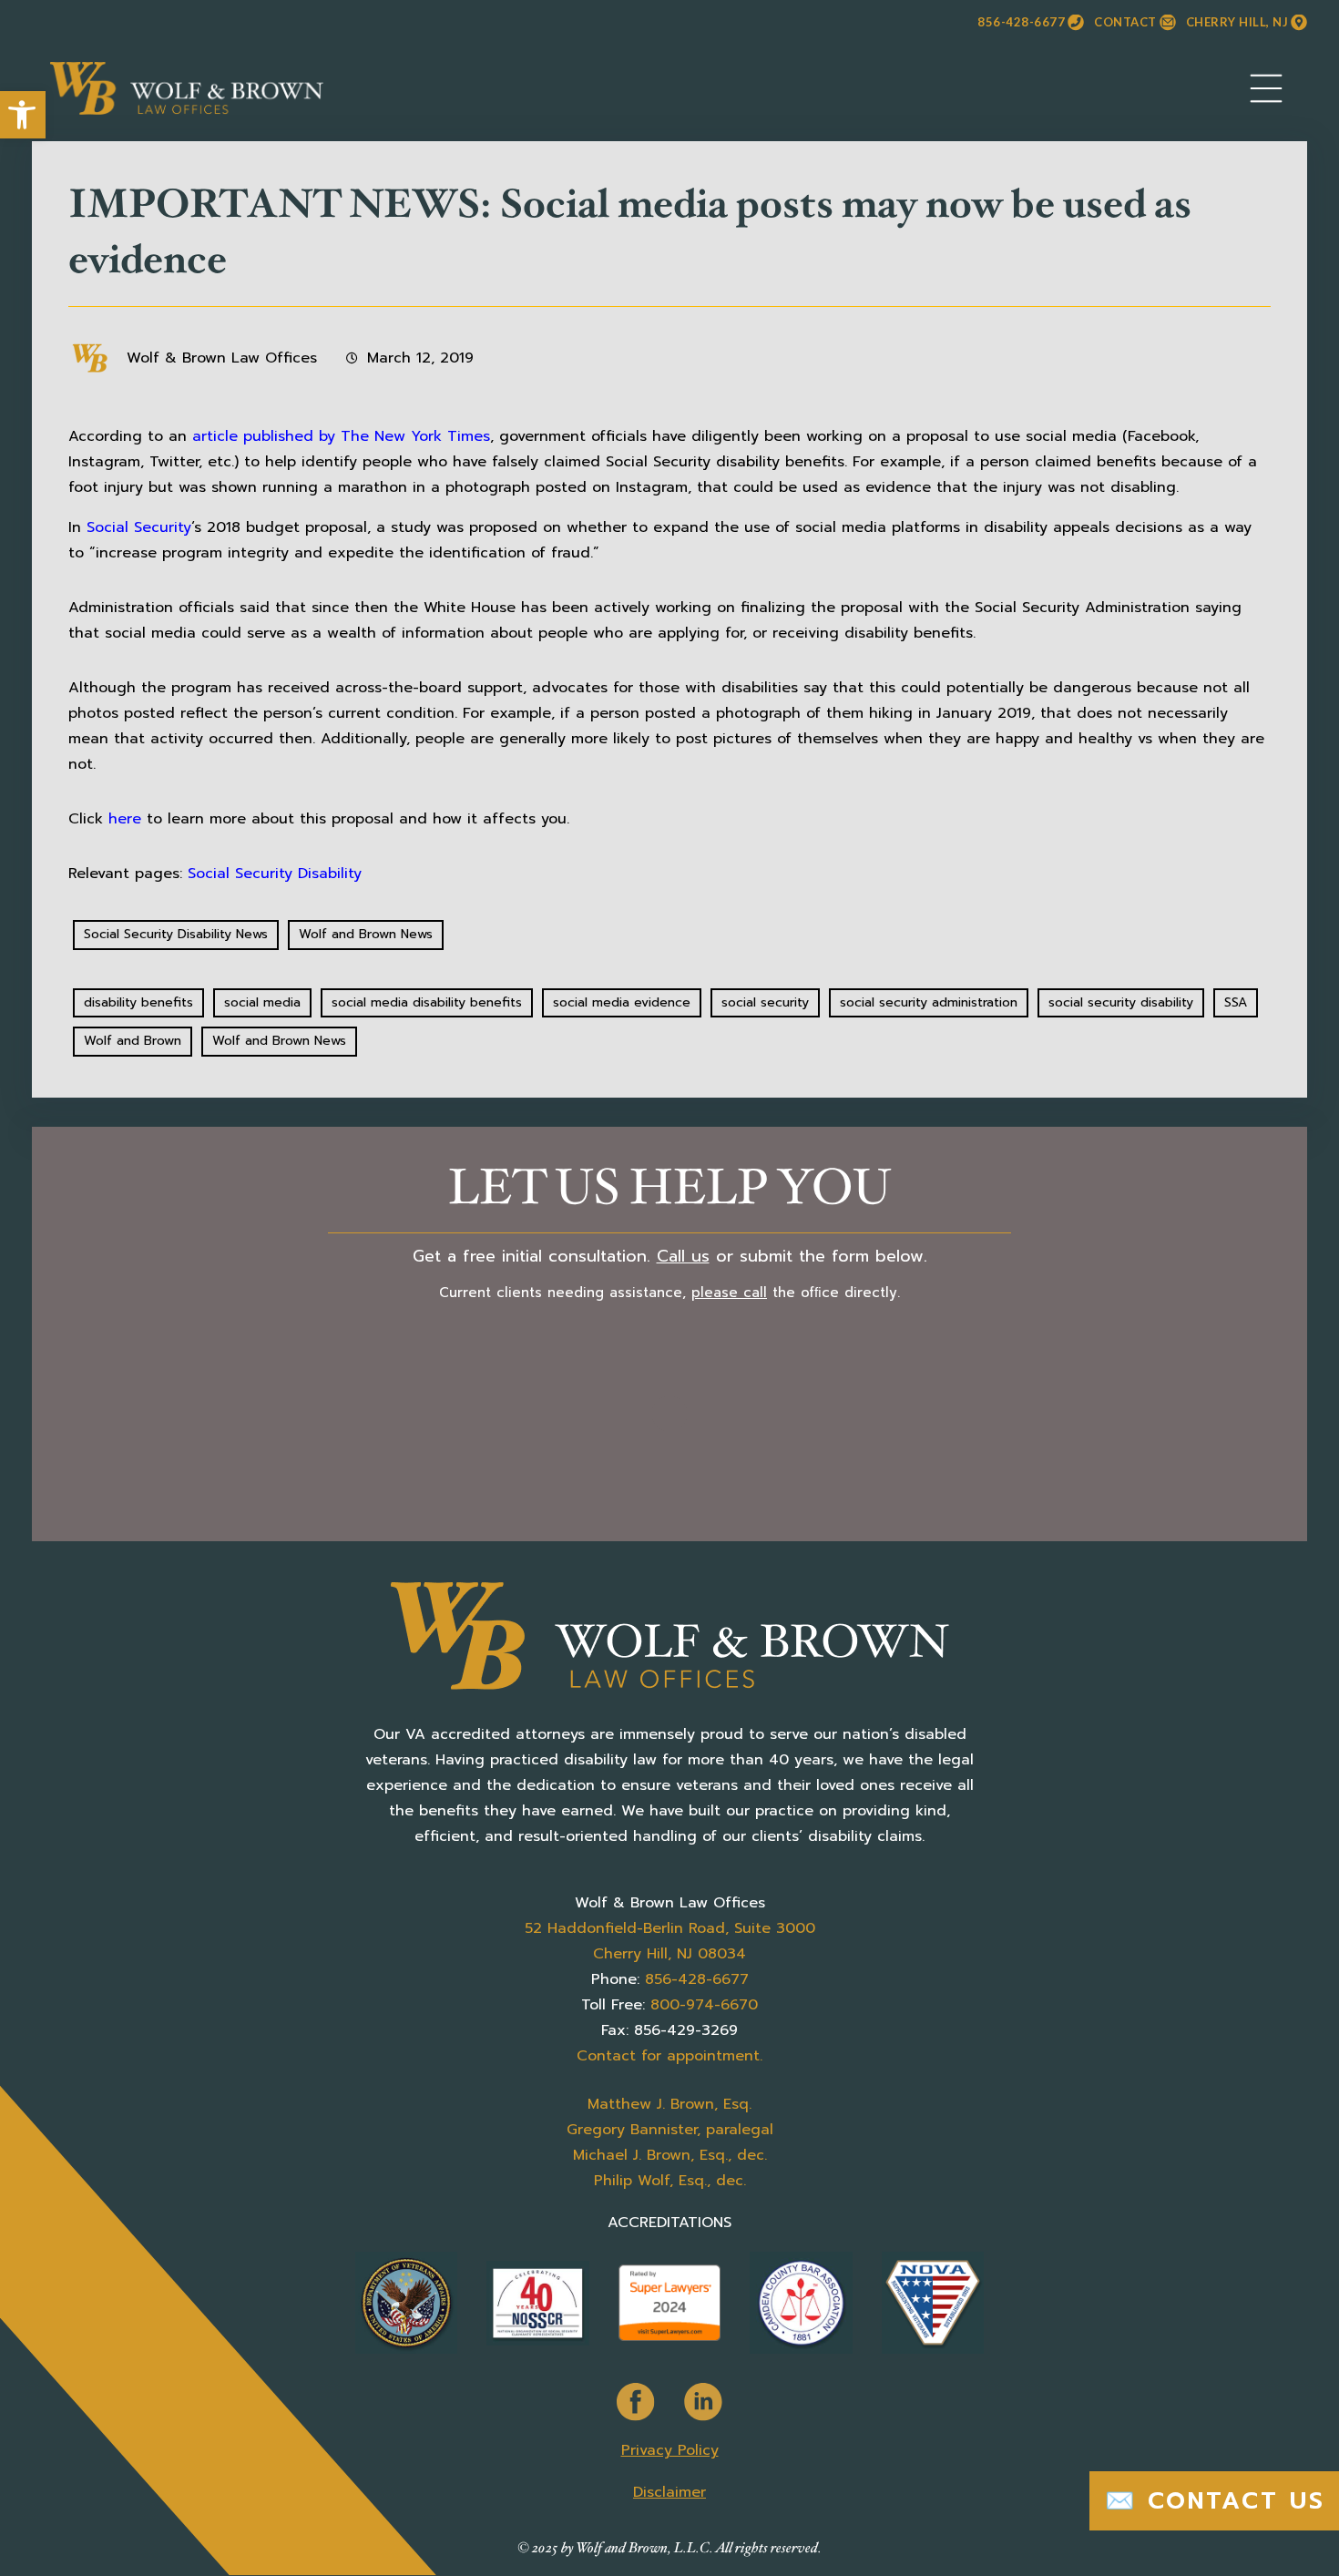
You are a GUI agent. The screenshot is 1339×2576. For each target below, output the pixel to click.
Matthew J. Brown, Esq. (669, 2104)
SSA (1236, 1002)
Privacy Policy (670, 2450)
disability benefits (138, 1002)
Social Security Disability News (176, 934)
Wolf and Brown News (366, 934)
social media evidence (622, 1002)
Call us (683, 1256)
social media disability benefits (427, 1002)
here (125, 819)
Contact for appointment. (669, 2056)
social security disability (1121, 1002)
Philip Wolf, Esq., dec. (670, 2181)
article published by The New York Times (341, 436)
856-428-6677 (1021, 22)
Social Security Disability (275, 874)
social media (262, 1002)
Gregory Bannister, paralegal (670, 2130)
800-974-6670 (704, 2005)
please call (729, 1293)
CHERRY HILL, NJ (1237, 22)
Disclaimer (669, 2492)
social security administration (929, 1002)
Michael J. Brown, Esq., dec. (670, 2155)
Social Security (139, 527)
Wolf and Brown (133, 1041)
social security (765, 1002)
